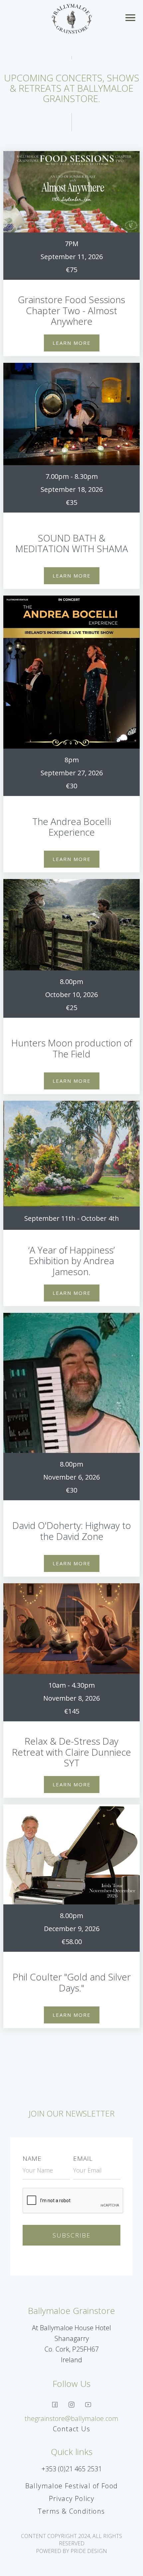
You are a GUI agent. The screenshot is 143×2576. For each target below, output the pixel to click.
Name (32, 2159)
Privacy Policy (72, 2498)
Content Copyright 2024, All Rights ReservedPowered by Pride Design (71, 2543)
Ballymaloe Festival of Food (72, 2486)
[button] (132, 19)
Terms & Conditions (71, 2511)
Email (83, 2159)
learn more (72, 343)
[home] (72, 19)
